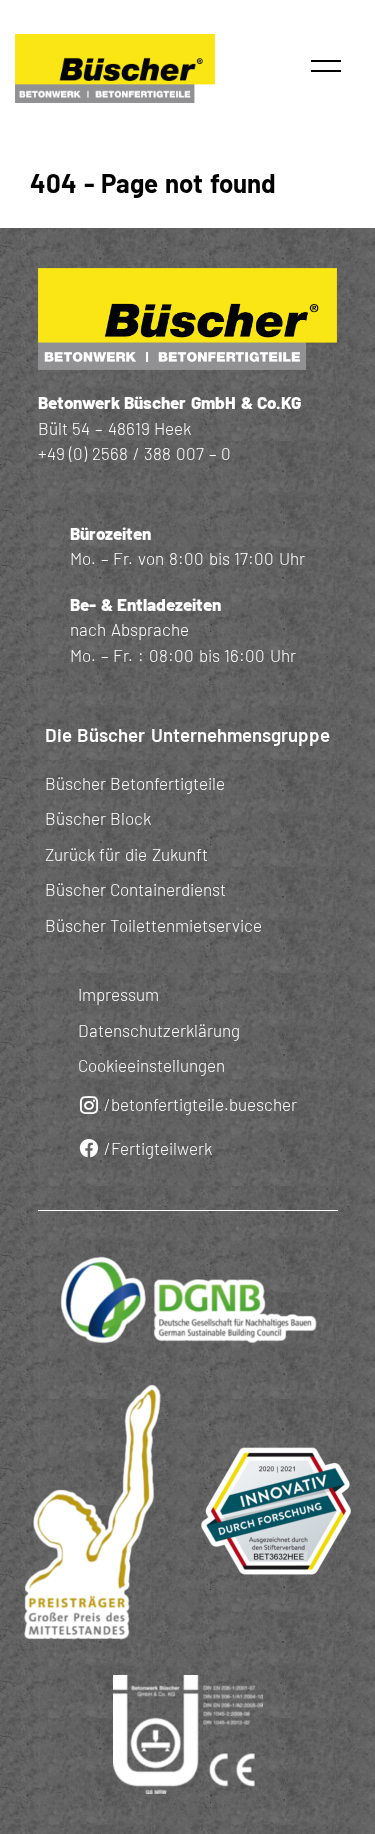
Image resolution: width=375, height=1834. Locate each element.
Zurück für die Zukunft (126, 854)
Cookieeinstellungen (151, 1065)
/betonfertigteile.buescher (200, 1104)
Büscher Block (98, 818)
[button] (326, 66)
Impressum (118, 994)
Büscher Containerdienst (136, 889)
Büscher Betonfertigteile (135, 783)
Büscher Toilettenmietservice (154, 925)
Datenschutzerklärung (159, 1030)
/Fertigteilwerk (158, 1148)
